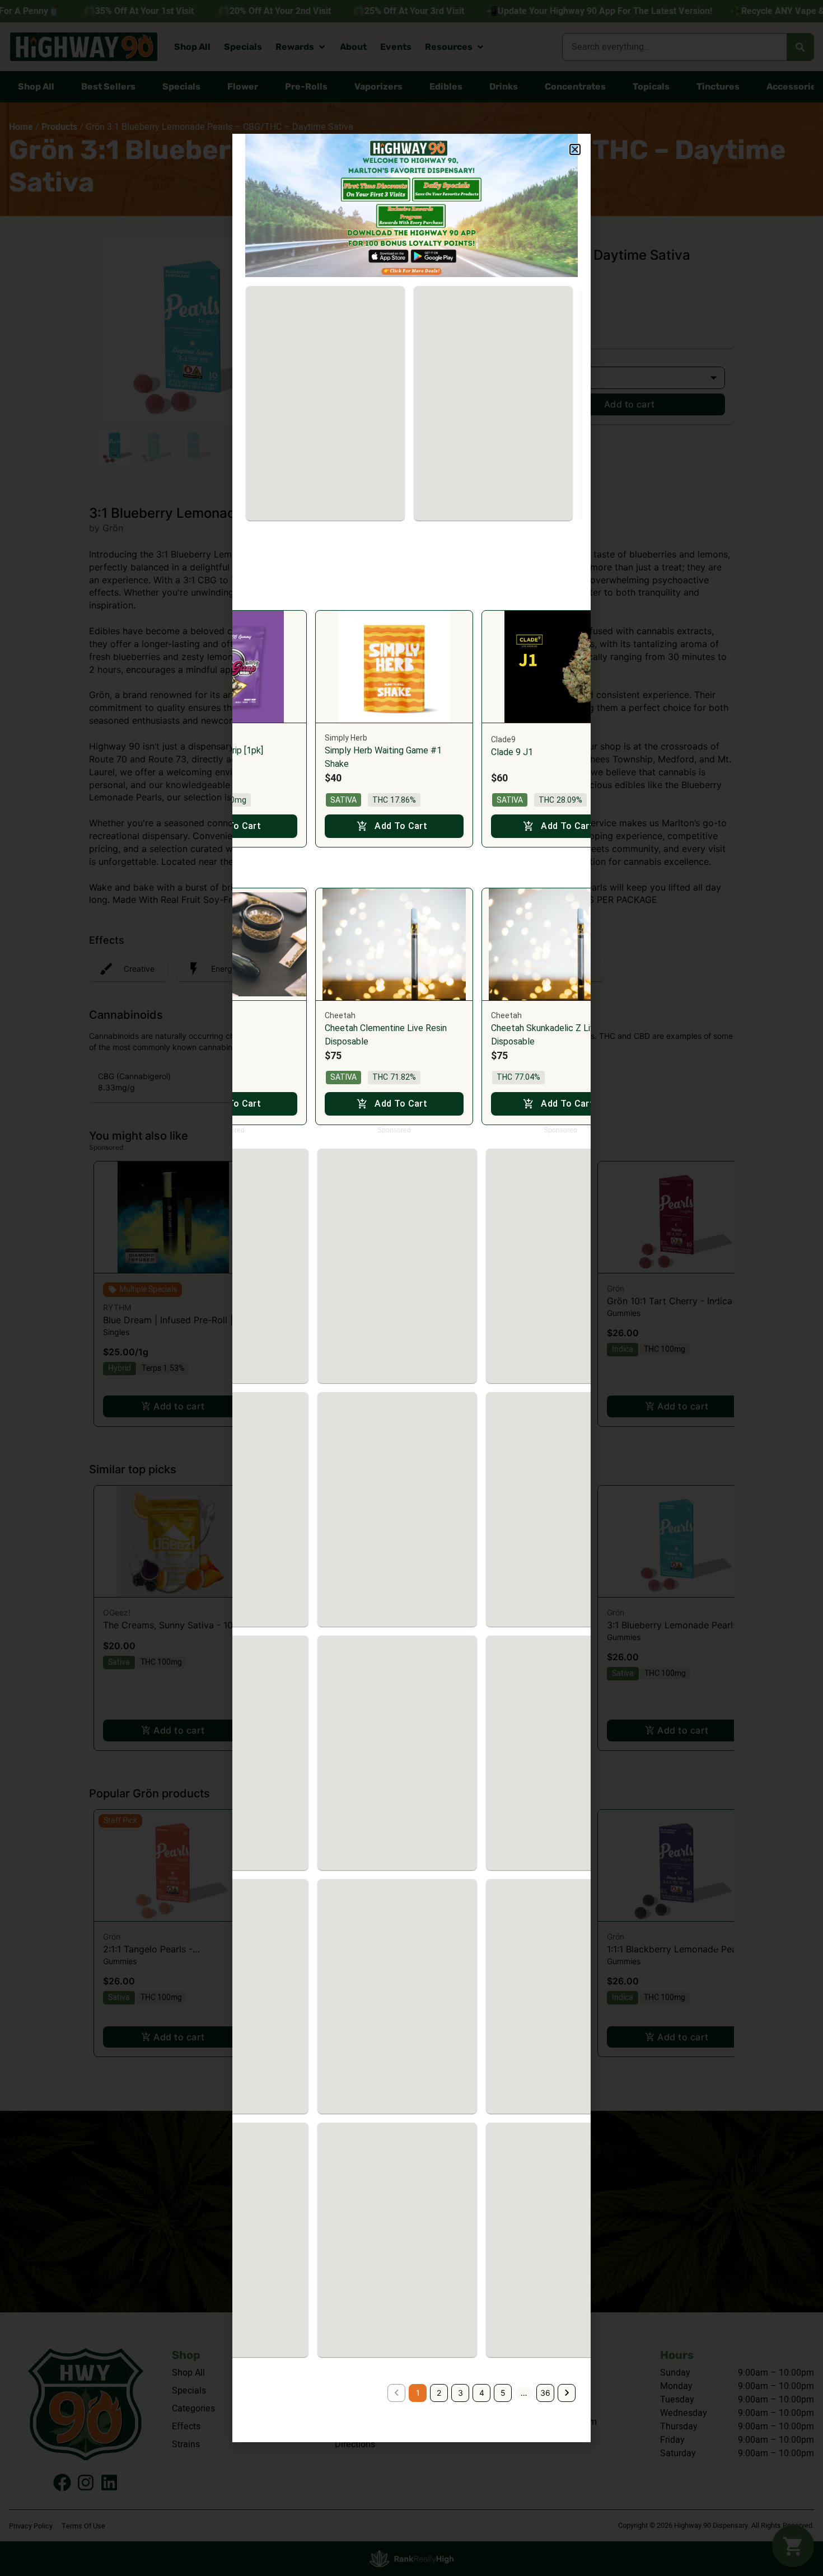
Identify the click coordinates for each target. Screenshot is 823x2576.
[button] (575, 149)
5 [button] (503, 2393)
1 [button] (418, 2393)
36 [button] (545, 2393)
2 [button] (439, 2393)
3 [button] (460, 2393)
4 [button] (482, 2393)
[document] (411, 1288)
